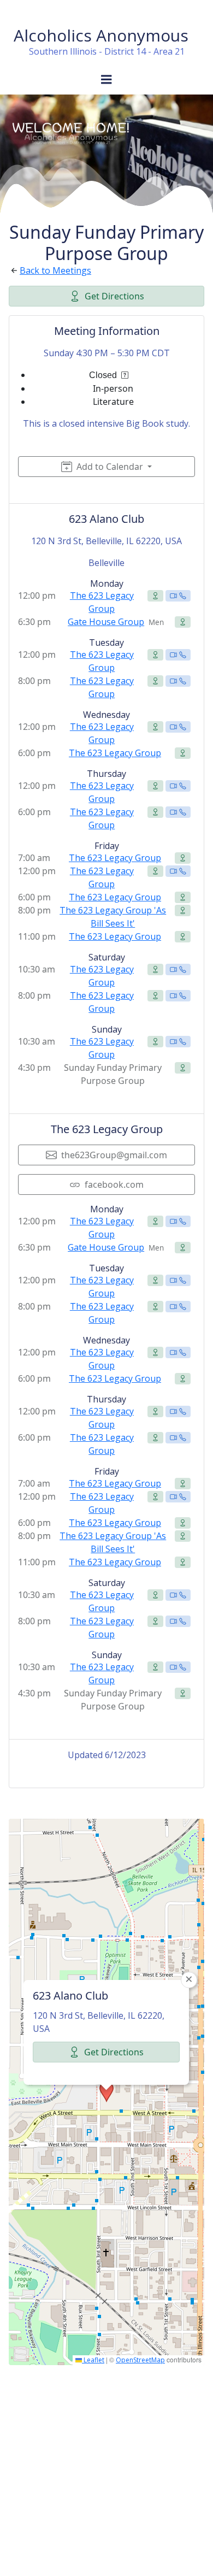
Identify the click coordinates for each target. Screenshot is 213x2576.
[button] (106, 2092)
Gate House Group (106, 622)
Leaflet (93, 2360)
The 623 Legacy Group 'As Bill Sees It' (113, 917)
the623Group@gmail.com (114, 1155)
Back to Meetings (55, 270)
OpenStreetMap (140, 2360)
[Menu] (106, 80)
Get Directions (114, 296)
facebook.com (114, 1184)
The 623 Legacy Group (102, 602)
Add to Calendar (110, 467)
